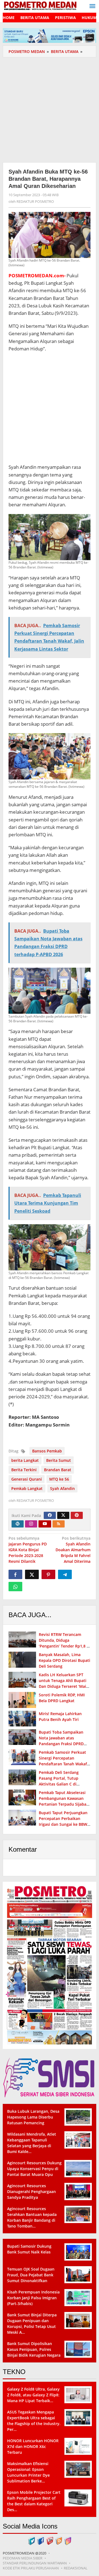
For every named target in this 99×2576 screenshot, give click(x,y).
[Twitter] (63, 1515)
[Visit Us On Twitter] (31, 2540)
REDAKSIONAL (76, 2568)
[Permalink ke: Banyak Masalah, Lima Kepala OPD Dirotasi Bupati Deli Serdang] (22, 1660)
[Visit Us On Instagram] (68, 2540)
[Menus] (92, 6)
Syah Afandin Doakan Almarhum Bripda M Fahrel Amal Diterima (73, 1550)
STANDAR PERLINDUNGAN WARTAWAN (35, 2563)
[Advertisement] (50, 109)
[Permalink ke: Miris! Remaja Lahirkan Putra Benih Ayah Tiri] (22, 1719)
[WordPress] (18, 1524)
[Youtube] (45, 1524)
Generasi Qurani (27, 1479)
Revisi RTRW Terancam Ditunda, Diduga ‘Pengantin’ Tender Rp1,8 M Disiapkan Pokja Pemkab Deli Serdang (64, 1646)
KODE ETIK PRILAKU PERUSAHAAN (31, 2568)
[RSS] (59, 1524)
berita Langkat (25, 1460)
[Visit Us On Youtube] (50, 2540)
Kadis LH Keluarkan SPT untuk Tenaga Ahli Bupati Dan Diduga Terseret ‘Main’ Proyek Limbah (64, 1683)
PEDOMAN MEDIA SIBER (23, 2558)
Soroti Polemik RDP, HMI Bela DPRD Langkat (62, 1698)
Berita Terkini (24, 1470)
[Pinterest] (77, 1515)
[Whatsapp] (15, 1587)
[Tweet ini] (32, 1574)
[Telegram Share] (65, 1574)
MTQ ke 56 (59, 1479)
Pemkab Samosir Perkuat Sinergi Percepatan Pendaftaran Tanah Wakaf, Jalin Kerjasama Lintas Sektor (63, 1764)
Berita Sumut (59, 1460)
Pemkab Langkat (27, 1488)
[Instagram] (31, 1524)
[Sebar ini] (15, 1574)
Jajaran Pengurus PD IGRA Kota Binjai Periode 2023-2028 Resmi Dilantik (28, 1550)
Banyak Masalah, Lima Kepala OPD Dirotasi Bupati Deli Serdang (64, 1660)
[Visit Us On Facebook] (41, 2540)
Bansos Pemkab (47, 1451)
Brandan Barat (58, 1470)
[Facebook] (50, 1515)
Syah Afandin (62, 1488)
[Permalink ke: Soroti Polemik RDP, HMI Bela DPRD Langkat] (22, 1700)
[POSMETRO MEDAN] (40, 5)
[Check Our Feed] (59, 2540)
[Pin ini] (48, 1574)
